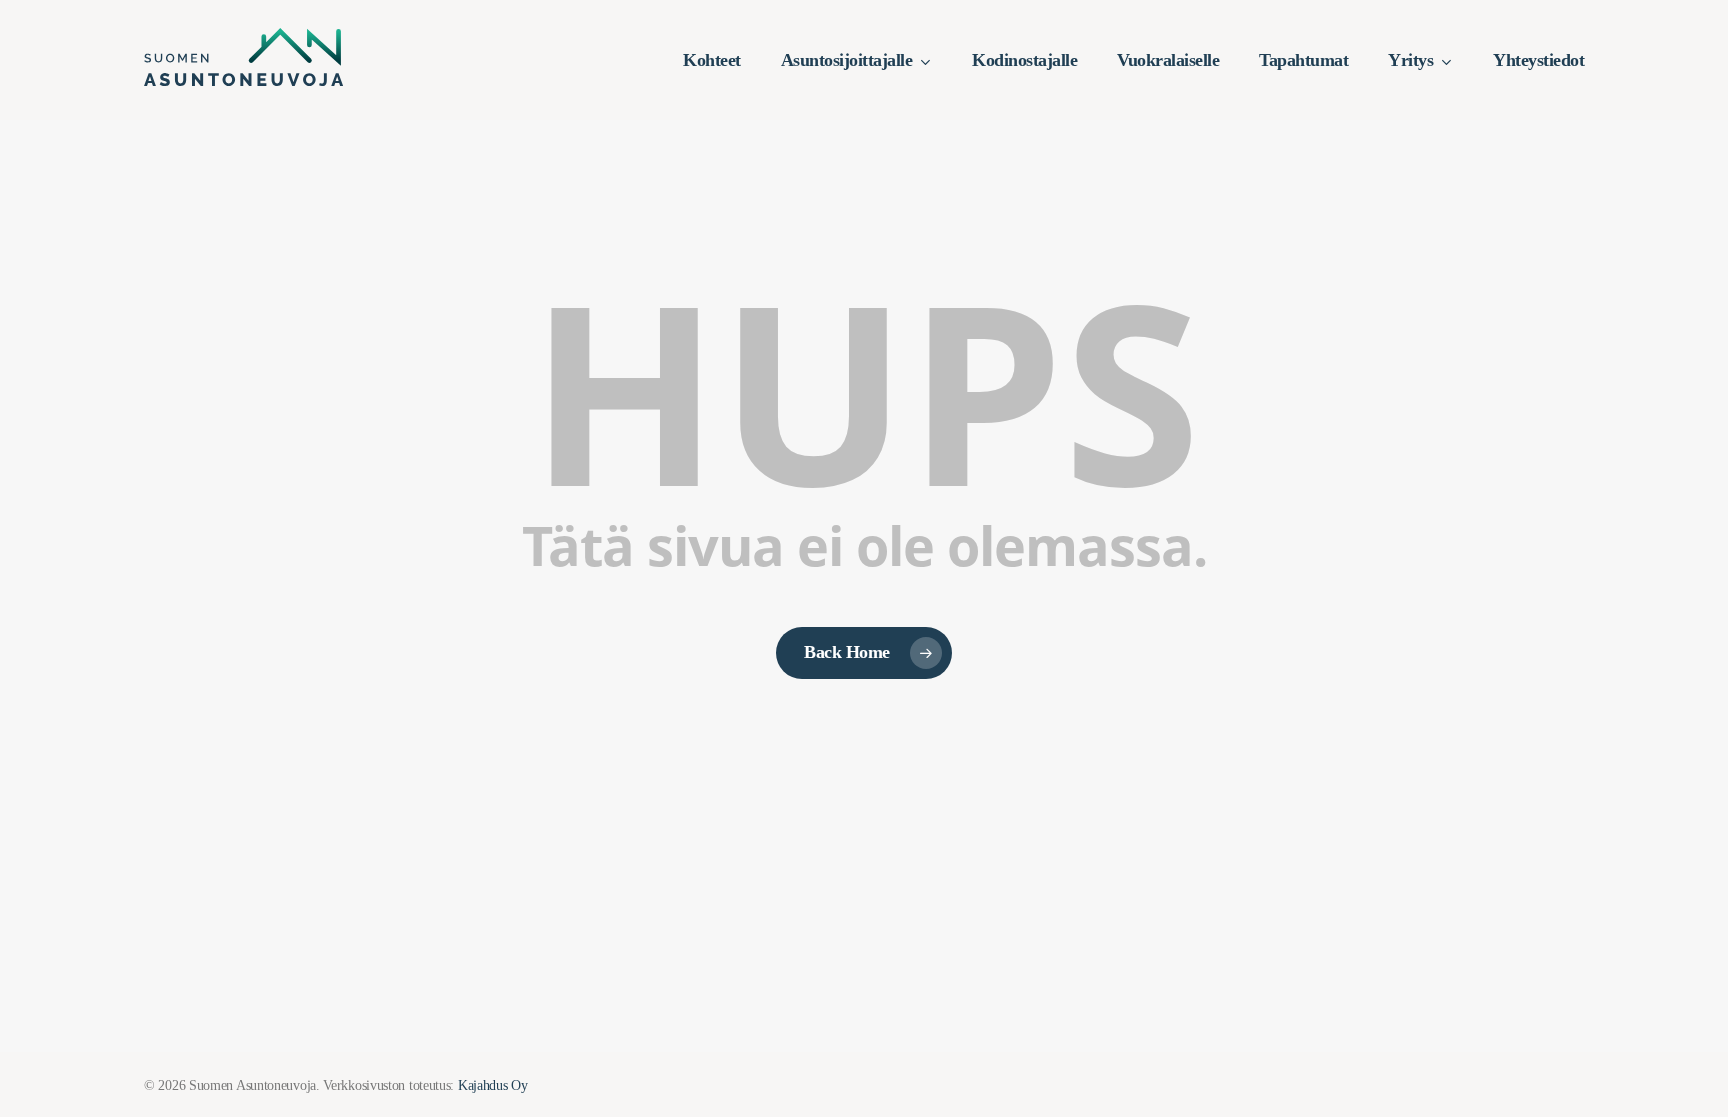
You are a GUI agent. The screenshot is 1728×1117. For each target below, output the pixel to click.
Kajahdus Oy (493, 1085)
